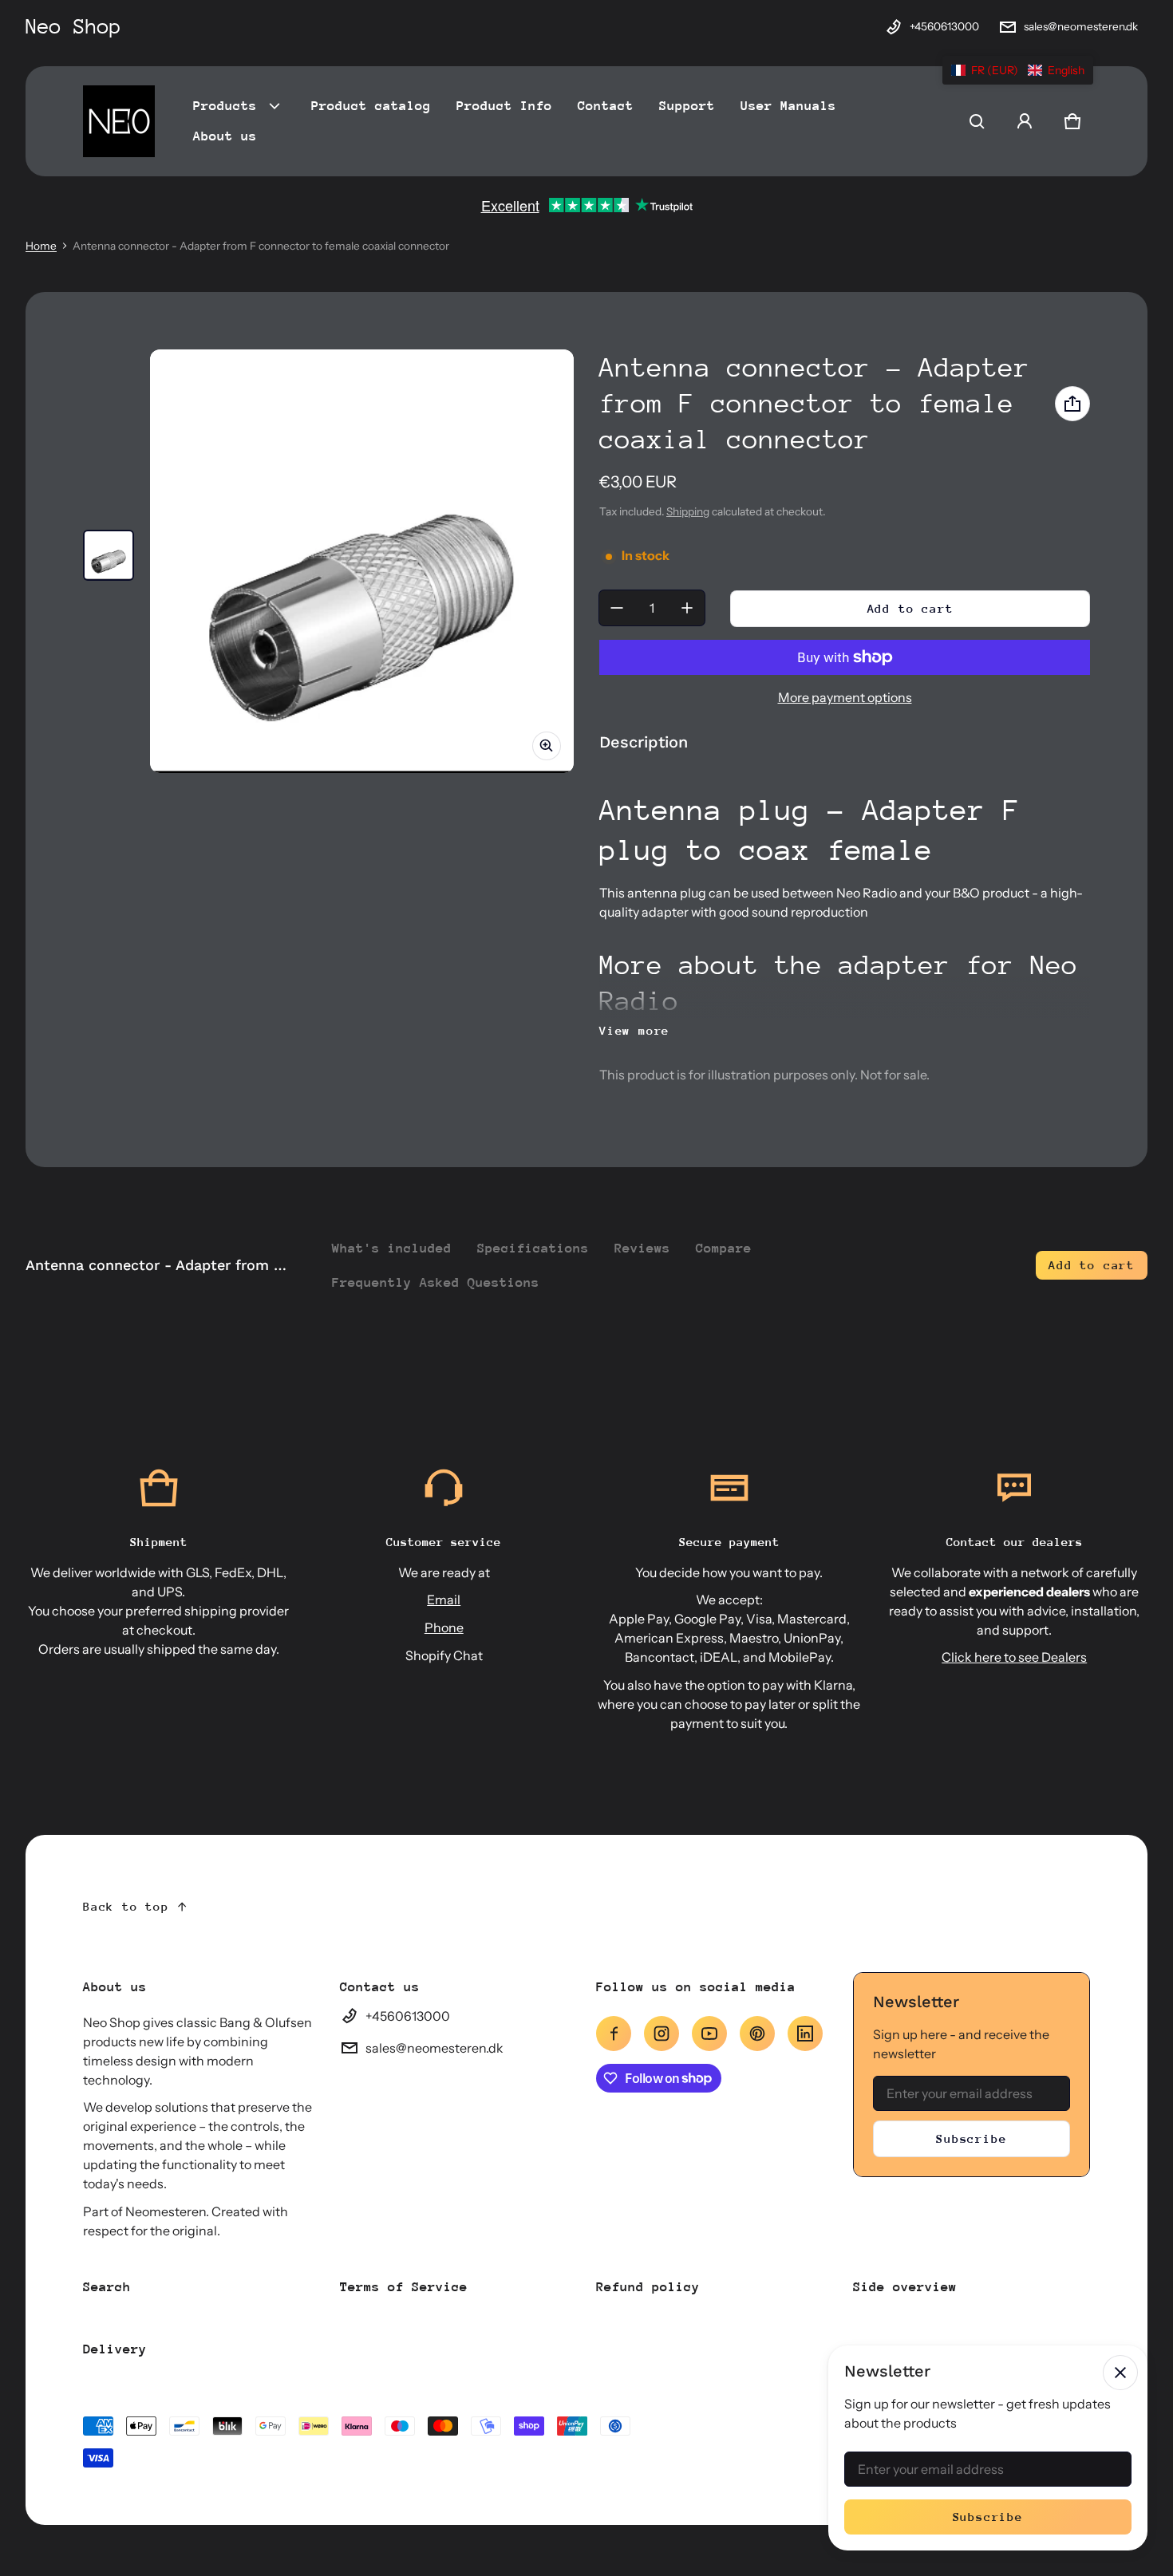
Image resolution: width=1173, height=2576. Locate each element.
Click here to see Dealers (1014, 1657)
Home (41, 246)
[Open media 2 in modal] (362, 561)
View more (634, 1030)
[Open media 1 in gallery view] (109, 555)
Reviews (642, 1248)
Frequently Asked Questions (436, 1282)
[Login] (1025, 121)
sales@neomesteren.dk (1081, 26)
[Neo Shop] (119, 121)
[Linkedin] (805, 2034)
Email (444, 1600)
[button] (977, 121)
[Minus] (617, 608)
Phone (444, 1627)
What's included (392, 1248)
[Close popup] (1120, 2373)
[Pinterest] (757, 2034)
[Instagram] (662, 2034)
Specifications (533, 1248)
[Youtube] (709, 2034)
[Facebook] (614, 2034)
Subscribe (971, 2138)
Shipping (688, 511)
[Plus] (687, 608)
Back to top (126, 1906)
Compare (724, 1248)
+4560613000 (944, 26)
